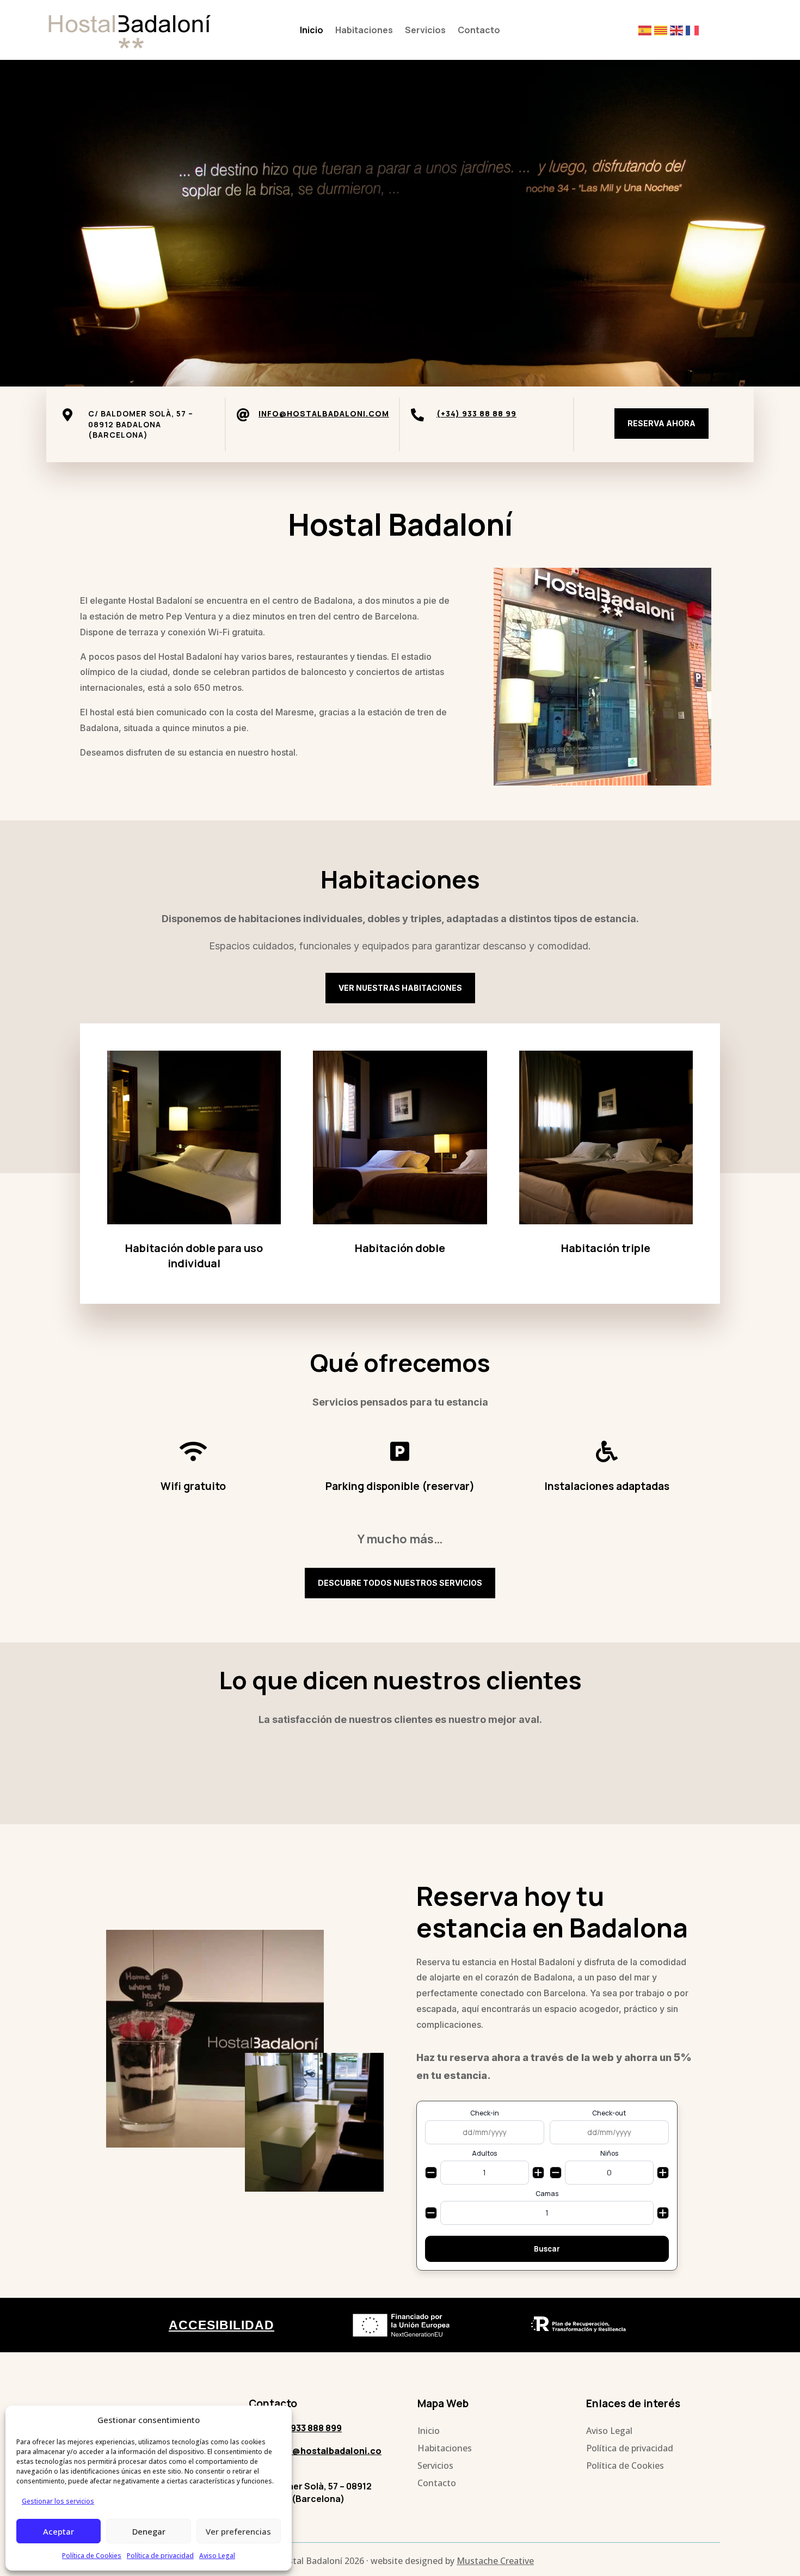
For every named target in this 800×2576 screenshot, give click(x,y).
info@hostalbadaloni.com (324, 413)
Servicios (425, 31)
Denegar (149, 2531)
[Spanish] (646, 30)
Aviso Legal (217, 2556)
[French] (694, 30)
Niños (609, 2154)
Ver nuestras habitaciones (400, 988)
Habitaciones (364, 31)
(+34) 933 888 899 (304, 2428)
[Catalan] (662, 30)
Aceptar (59, 2531)
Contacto (479, 31)
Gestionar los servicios (58, 2501)
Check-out (609, 2113)
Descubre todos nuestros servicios (400, 1583)
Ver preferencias (238, 2531)
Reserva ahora (661, 423)
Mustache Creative (495, 2561)
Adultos (484, 2154)
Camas (547, 2194)
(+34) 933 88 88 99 (476, 413)
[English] (678, 30)
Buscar (547, 2249)
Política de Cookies (92, 2556)
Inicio (312, 31)
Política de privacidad (160, 2556)
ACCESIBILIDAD (221, 2325)
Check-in (485, 2113)
